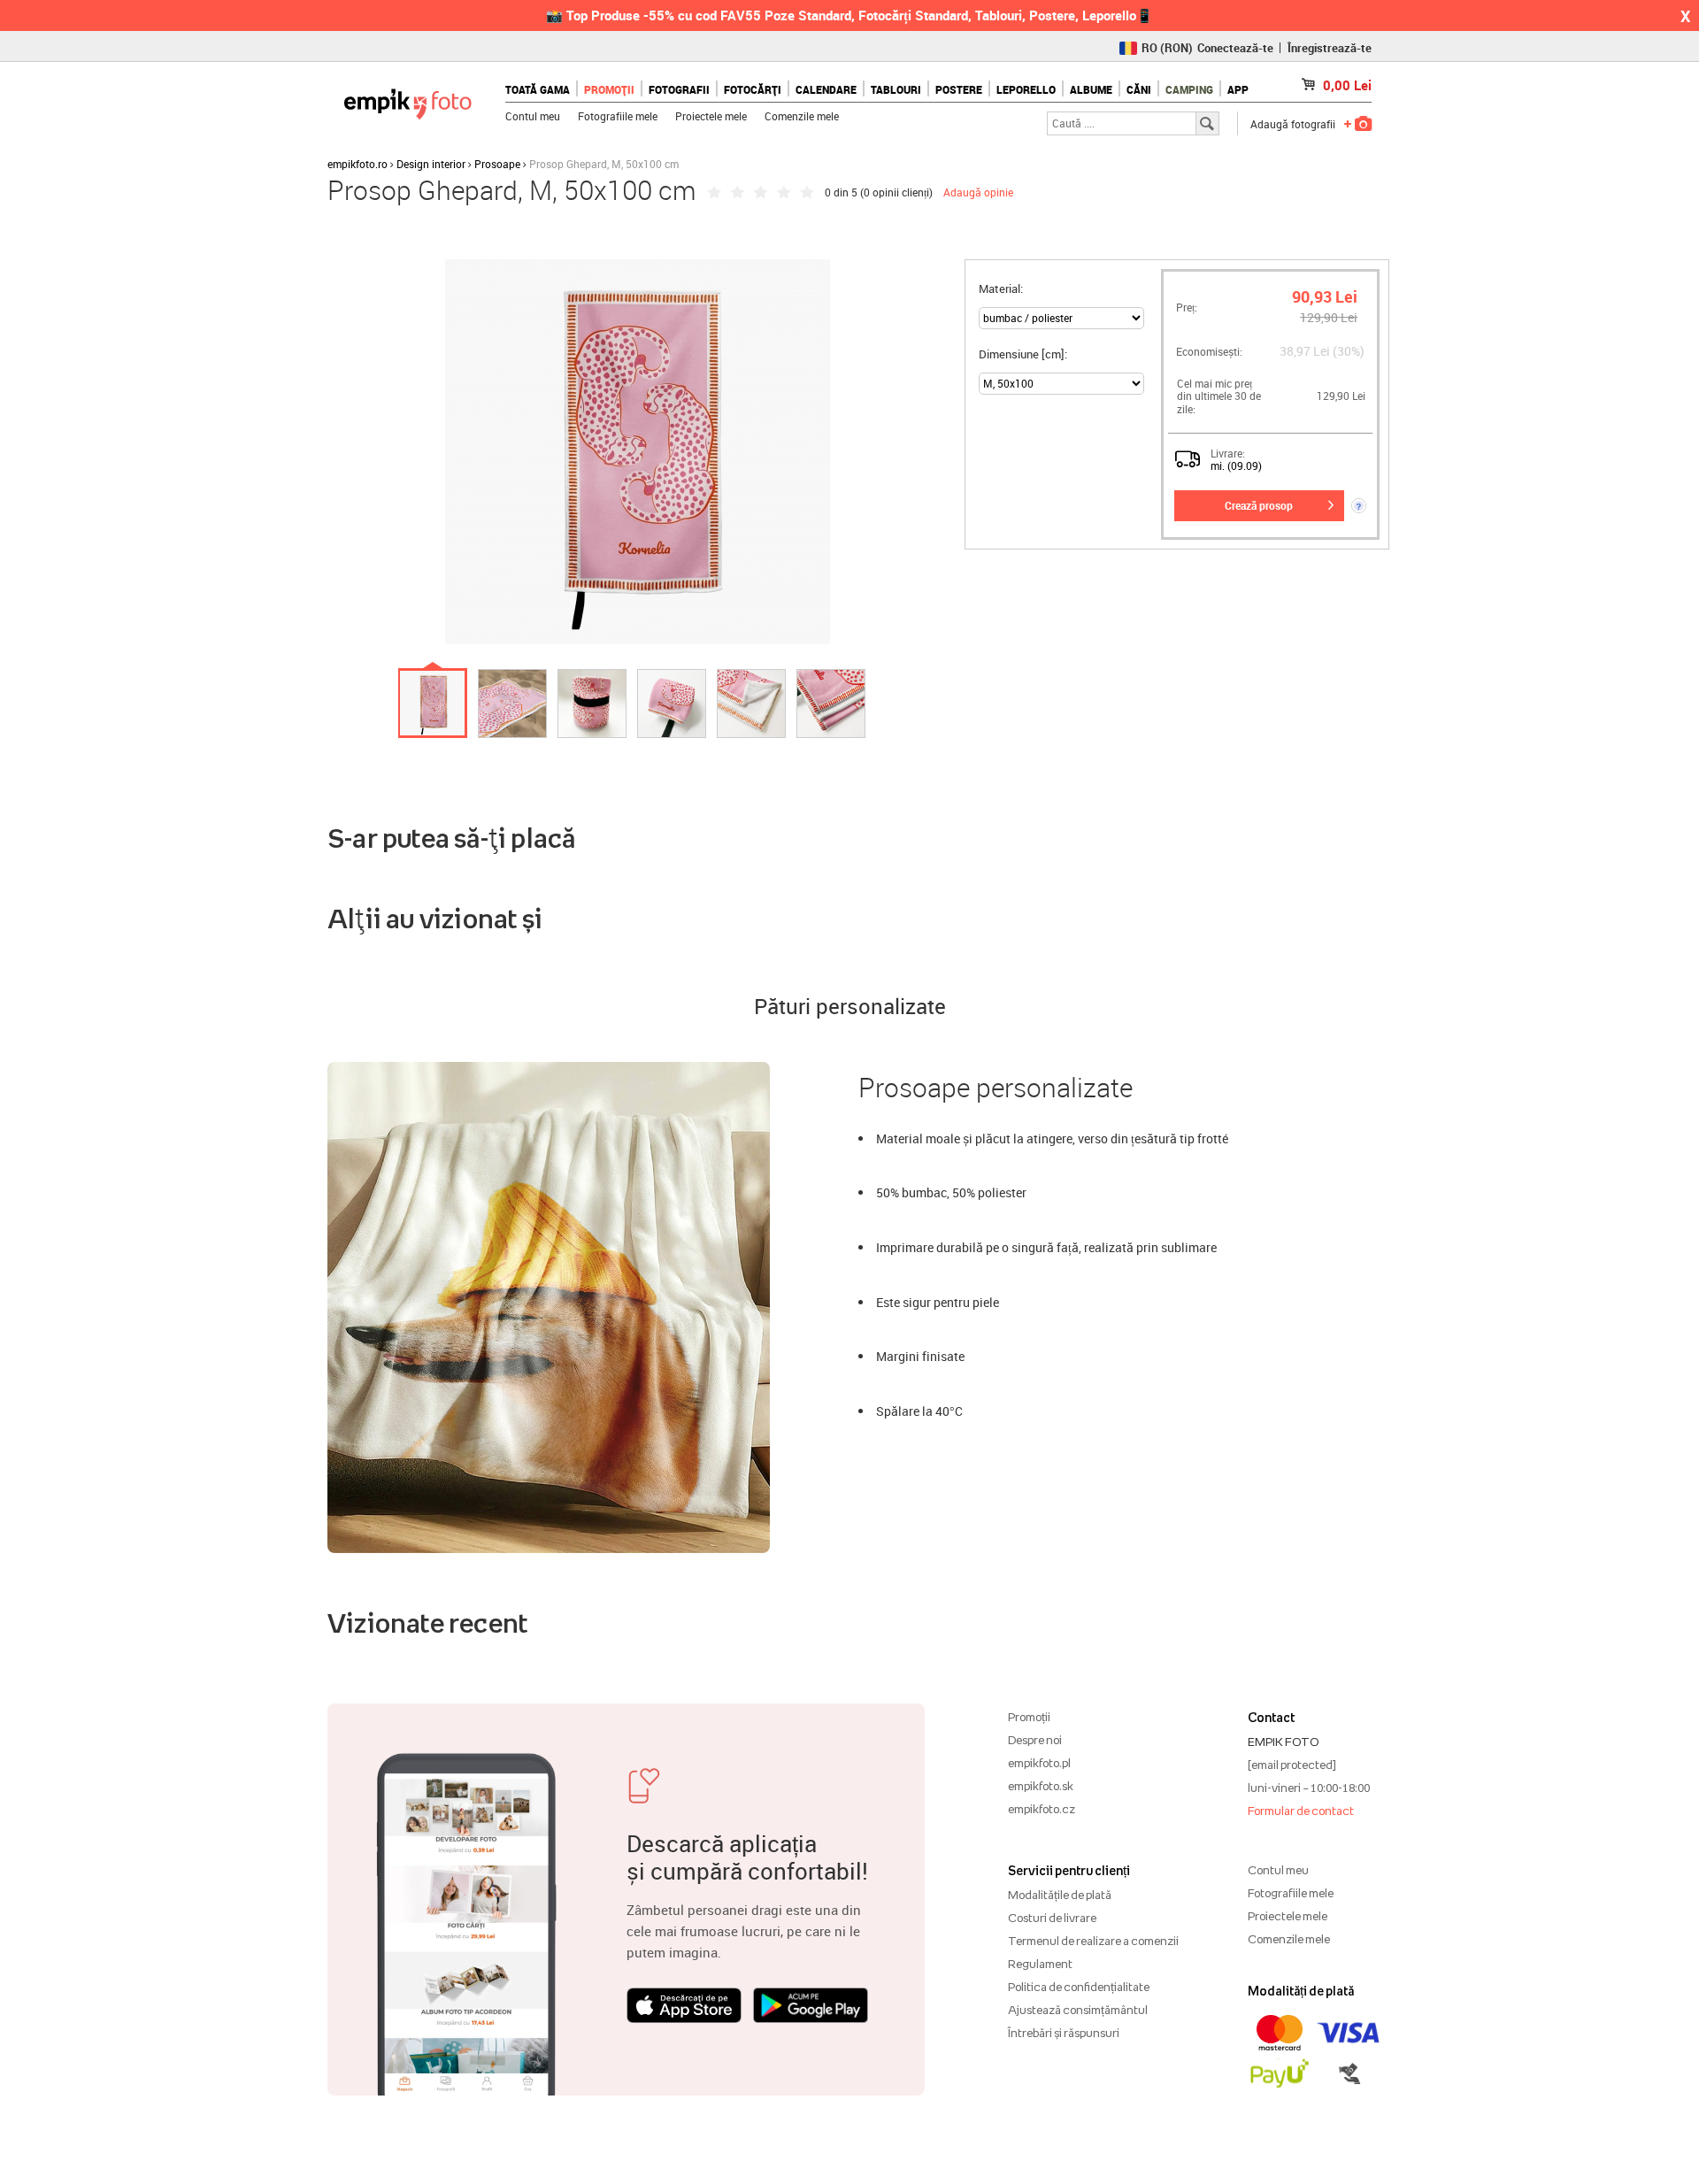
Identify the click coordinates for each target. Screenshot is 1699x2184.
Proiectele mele (711, 116)
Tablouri (896, 89)
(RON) (1167, 48)
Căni (1139, 89)
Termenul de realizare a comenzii (1093, 1941)
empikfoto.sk (1041, 1786)
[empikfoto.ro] (407, 100)
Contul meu (533, 116)
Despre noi (1035, 1740)
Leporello (1026, 89)
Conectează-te (1235, 48)
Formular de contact (1301, 1811)
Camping (1189, 89)
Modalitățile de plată (1060, 1895)
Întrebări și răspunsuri (1064, 2033)
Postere (959, 89)
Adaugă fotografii (1293, 124)
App (1238, 89)
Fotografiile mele (618, 116)
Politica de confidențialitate (1079, 1987)
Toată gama (538, 89)
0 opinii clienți (896, 192)
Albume (1091, 89)
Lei (1347, 85)
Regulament (1040, 1964)
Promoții (609, 89)
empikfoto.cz (1042, 1809)
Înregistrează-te (1330, 48)
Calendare (826, 89)
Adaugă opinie (978, 192)
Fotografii (679, 89)
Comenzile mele (802, 116)
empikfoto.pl (1039, 1763)
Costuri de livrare (1052, 1918)
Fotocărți (753, 89)
